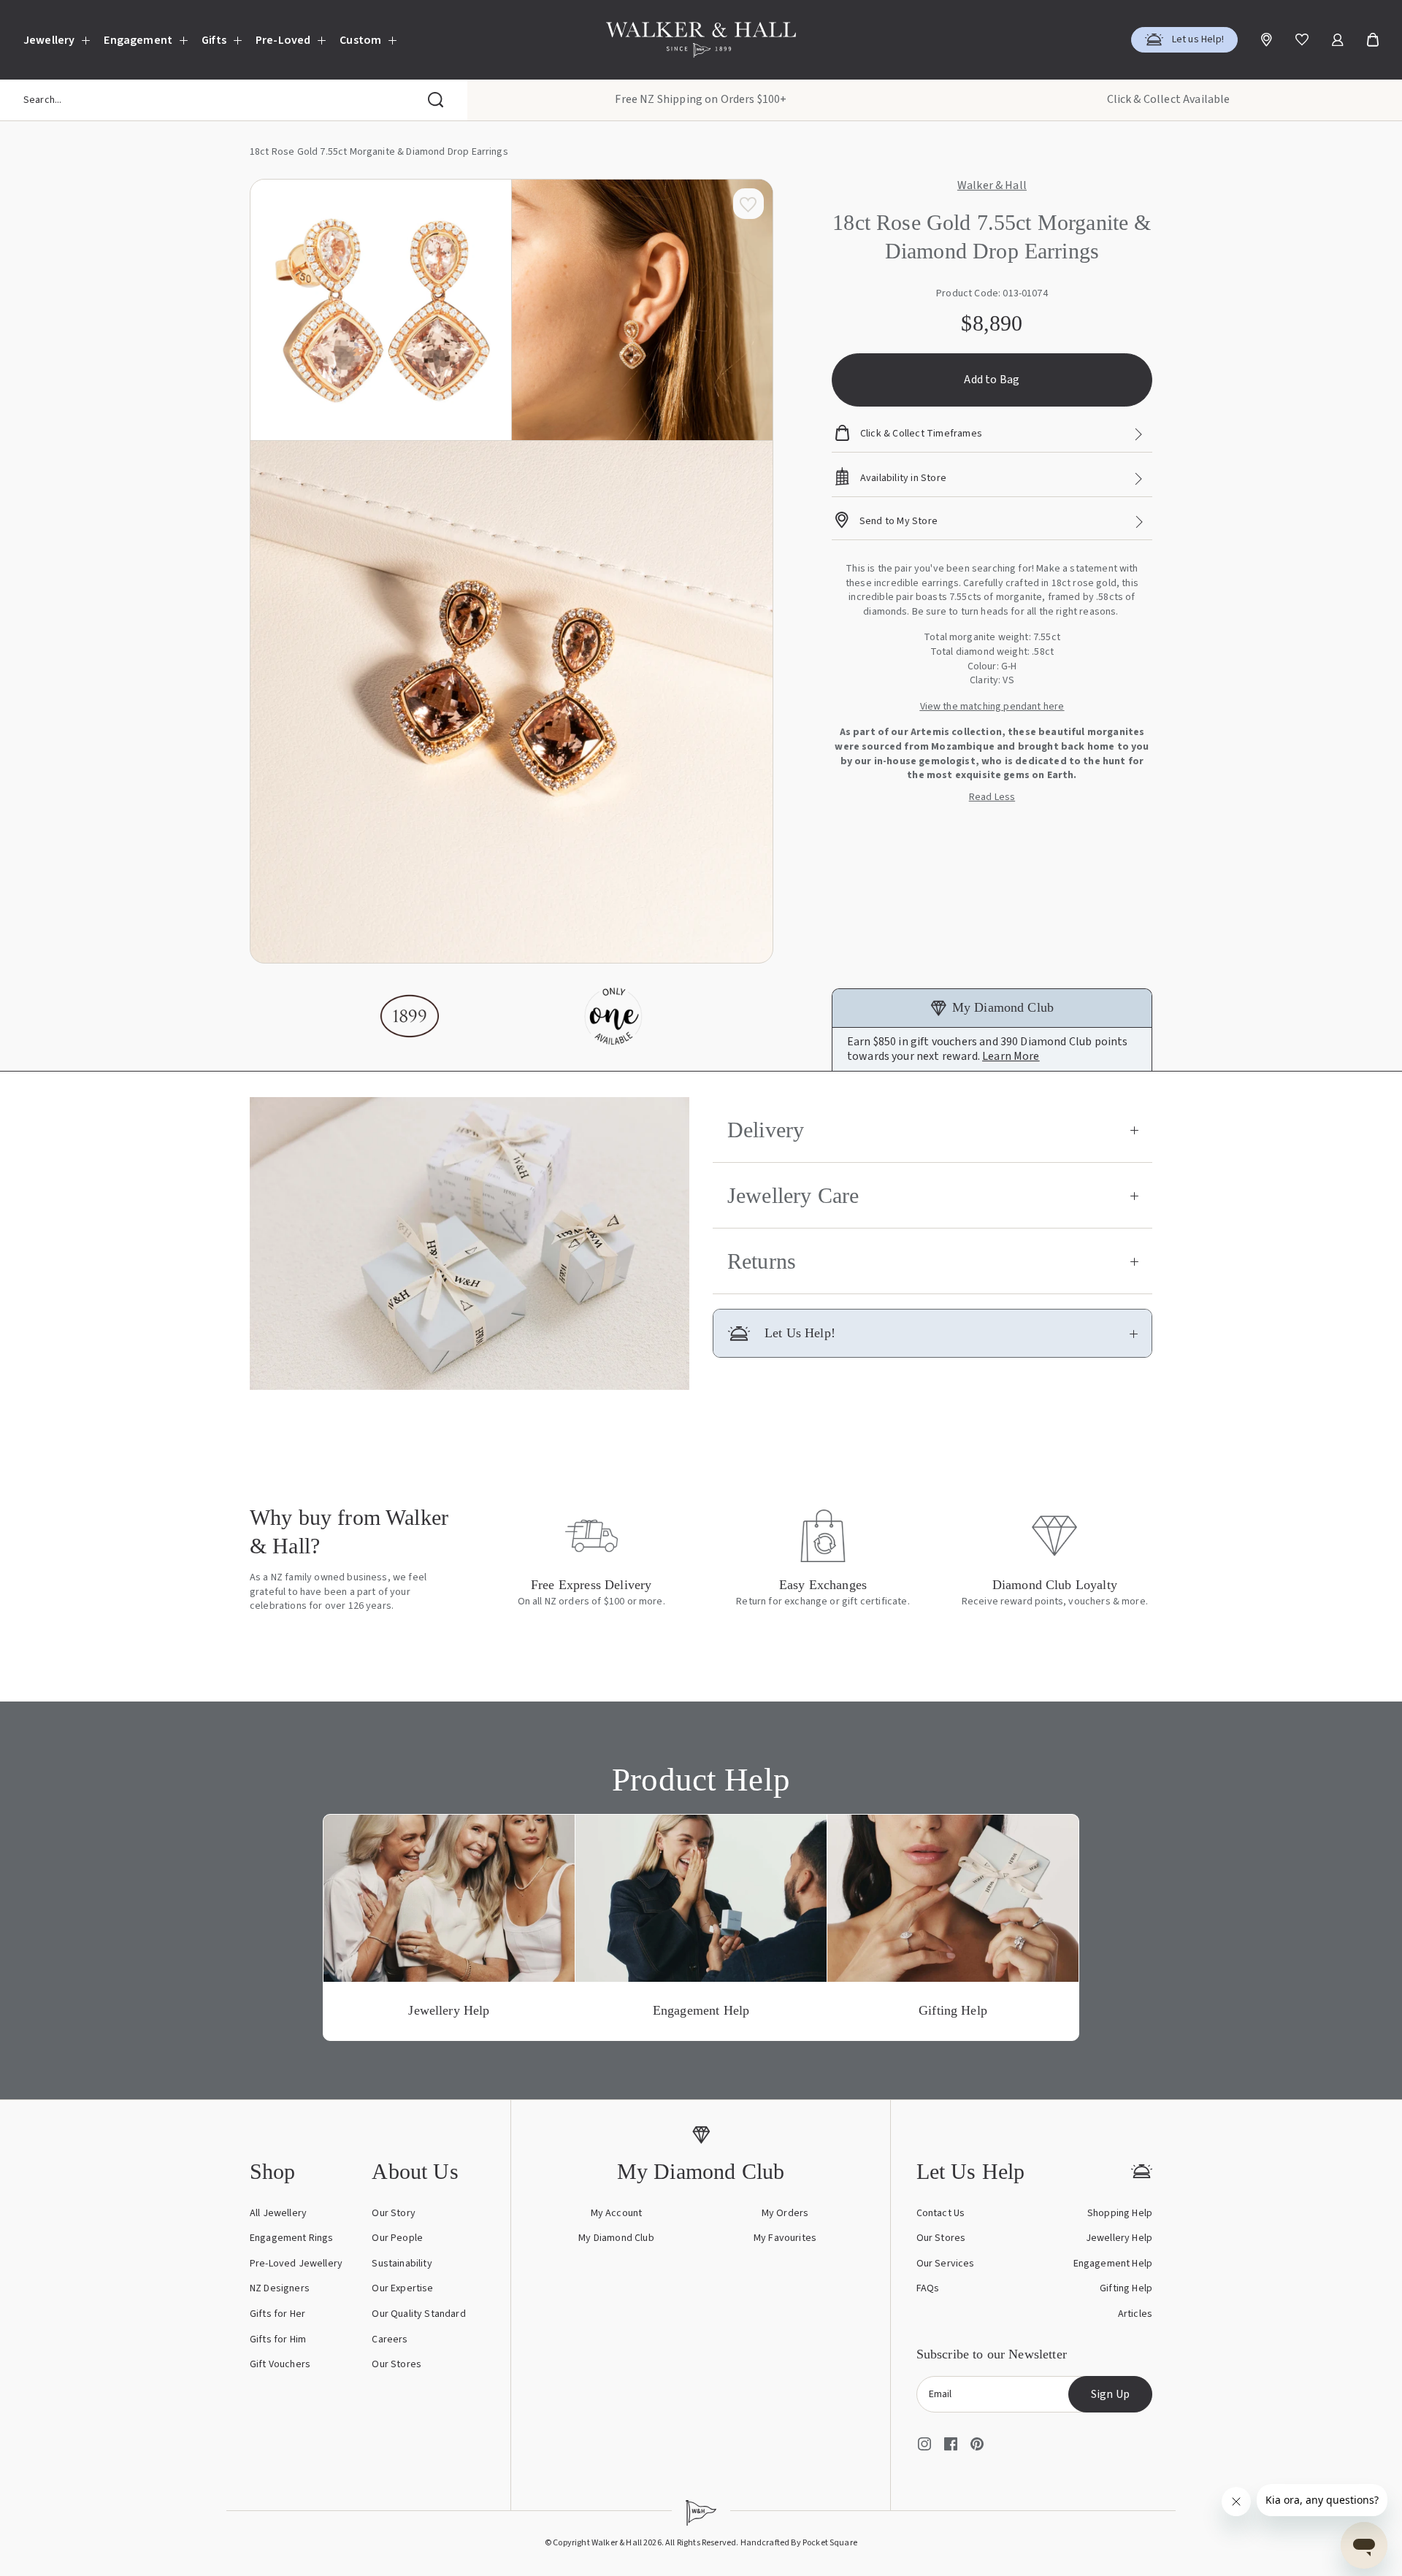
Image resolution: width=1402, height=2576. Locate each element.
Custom (360, 40)
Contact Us (941, 2213)
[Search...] (436, 100)
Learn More (1011, 1056)
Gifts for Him (278, 2339)
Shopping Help (1120, 2213)
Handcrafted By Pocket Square (799, 2543)
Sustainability (402, 2264)
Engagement (138, 40)
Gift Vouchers (280, 2364)
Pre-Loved (283, 40)
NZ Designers (280, 2288)
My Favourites (785, 2238)
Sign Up (1110, 2394)
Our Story (393, 2213)
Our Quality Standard (418, 2314)
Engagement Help (1113, 2264)
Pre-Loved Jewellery (296, 2264)
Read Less (992, 797)
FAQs (928, 2288)
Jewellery (49, 40)
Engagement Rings (292, 2238)
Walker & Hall (992, 186)
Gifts (214, 40)
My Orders (785, 2213)
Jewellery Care (793, 1195)
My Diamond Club (616, 2238)
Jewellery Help (1119, 2238)
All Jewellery (278, 2213)
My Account (617, 2213)
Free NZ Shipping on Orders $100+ (701, 99)
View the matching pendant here (992, 707)
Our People (397, 2238)
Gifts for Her (277, 2314)
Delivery (766, 1130)
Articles (1135, 2314)
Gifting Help (1126, 2288)
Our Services (946, 2264)
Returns (762, 1261)
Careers (390, 2339)
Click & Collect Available (1169, 99)
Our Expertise (402, 2288)
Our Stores (397, 2364)
